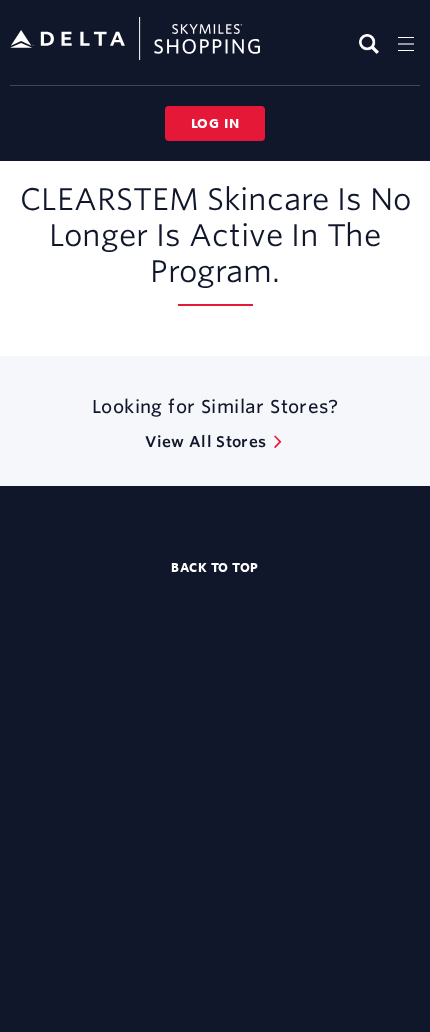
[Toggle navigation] (406, 43)
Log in (215, 123)
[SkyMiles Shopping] (135, 39)
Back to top (215, 567)
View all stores (205, 441)
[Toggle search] (371, 43)
